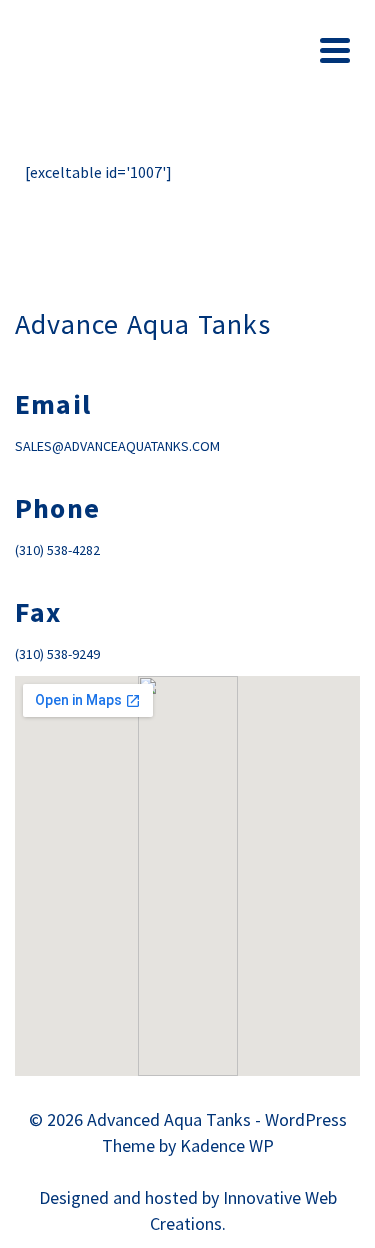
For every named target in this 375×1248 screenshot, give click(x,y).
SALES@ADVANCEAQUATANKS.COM (117, 446)
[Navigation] (335, 50)
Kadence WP (227, 1145)
